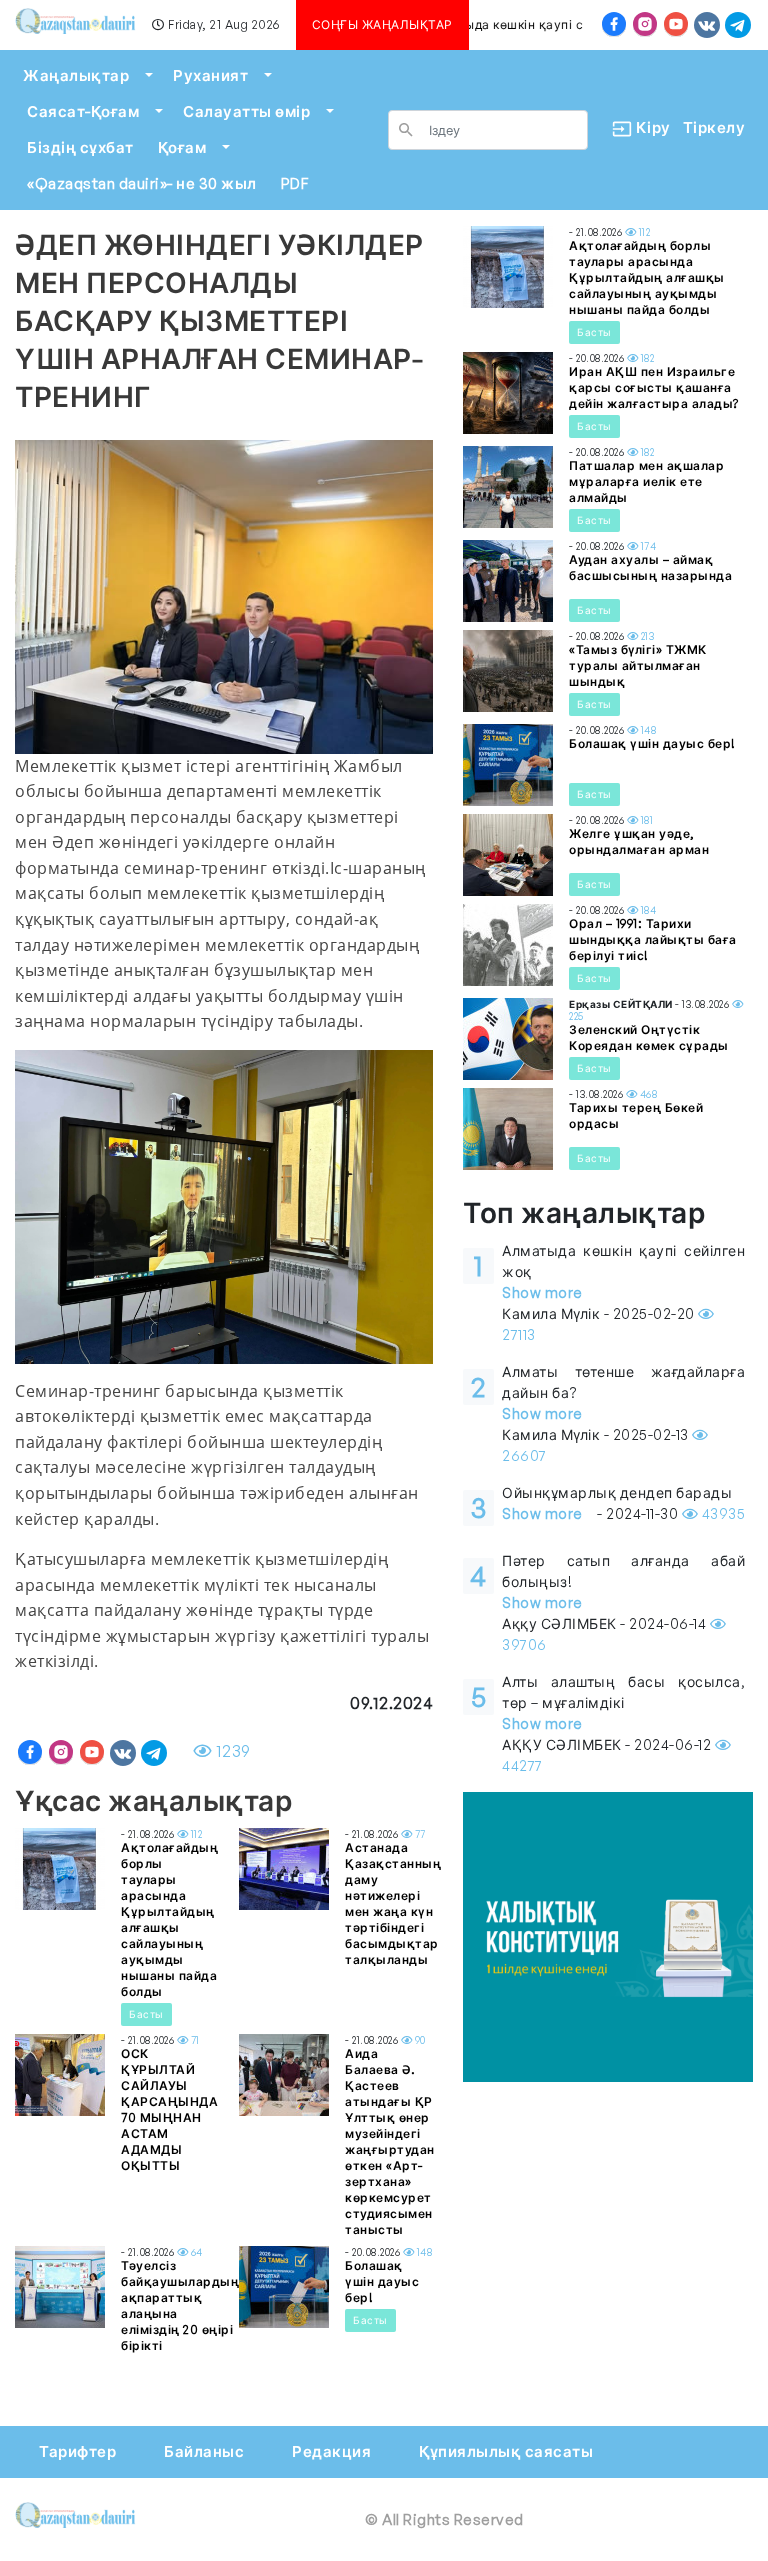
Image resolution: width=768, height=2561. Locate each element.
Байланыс (204, 2451)
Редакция (331, 2451)
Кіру (645, 127)
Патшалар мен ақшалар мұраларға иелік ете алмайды (646, 481)
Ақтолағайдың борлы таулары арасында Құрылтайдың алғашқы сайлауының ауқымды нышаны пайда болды (169, 1919)
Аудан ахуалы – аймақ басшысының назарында (650, 567)
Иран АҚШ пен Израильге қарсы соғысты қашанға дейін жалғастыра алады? (654, 387)
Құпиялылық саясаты (506, 2451)
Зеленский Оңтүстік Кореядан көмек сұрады (649, 1037)
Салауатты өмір (246, 111)
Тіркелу (714, 127)
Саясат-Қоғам (83, 111)
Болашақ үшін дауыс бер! (382, 2281)
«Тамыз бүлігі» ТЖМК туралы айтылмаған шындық (638, 665)
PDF (295, 183)
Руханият (210, 75)
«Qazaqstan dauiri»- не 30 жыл (142, 183)
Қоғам (182, 147)
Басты (146, 2014)
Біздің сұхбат (80, 147)
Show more (542, 1292)
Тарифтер (77, 2451)
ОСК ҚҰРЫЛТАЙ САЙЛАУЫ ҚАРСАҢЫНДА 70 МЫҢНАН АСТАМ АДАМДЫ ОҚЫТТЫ (169, 2109)
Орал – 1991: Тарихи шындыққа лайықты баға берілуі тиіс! (653, 939)
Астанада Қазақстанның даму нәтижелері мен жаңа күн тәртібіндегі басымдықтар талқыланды (393, 1903)
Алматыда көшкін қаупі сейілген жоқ (538, 24)
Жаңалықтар (76, 75)
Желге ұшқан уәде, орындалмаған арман (639, 841)
